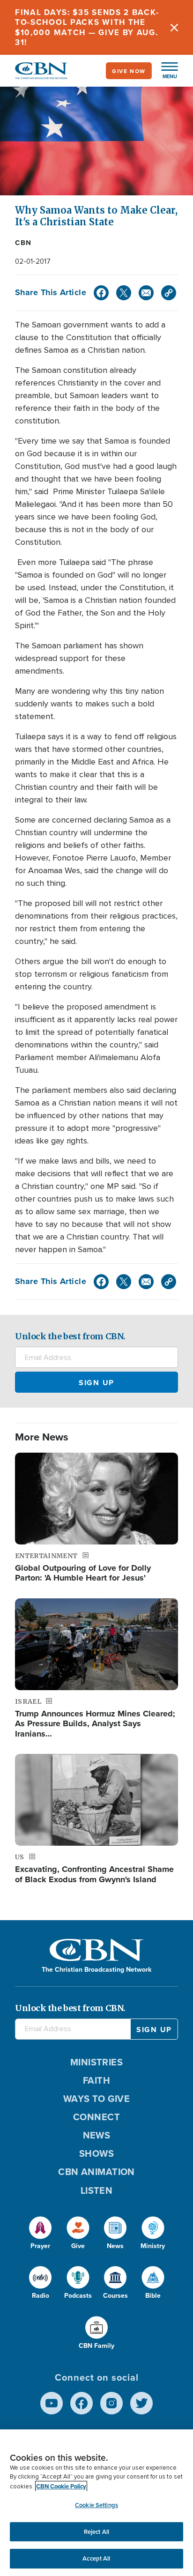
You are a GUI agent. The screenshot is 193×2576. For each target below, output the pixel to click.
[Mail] (146, 293)
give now (129, 71)
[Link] (169, 293)
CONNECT (96, 2117)
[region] (96, 2503)
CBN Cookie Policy (61, 2486)
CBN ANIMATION (96, 2171)
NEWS (97, 2135)
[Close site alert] (174, 27)
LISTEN (97, 2190)
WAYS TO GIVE (96, 2098)
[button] (165, 71)
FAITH (96, 2080)
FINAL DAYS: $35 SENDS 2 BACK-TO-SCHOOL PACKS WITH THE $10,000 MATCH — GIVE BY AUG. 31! (87, 27)
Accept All (96, 2558)
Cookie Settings (96, 2505)
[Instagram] (111, 2403)
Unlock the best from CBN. (70, 1336)
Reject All (96, 2532)
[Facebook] (101, 293)
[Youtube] (52, 2403)
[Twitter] (124, 293)
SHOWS (96, 2153)
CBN (23, 243)
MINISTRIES (97, 2062)
